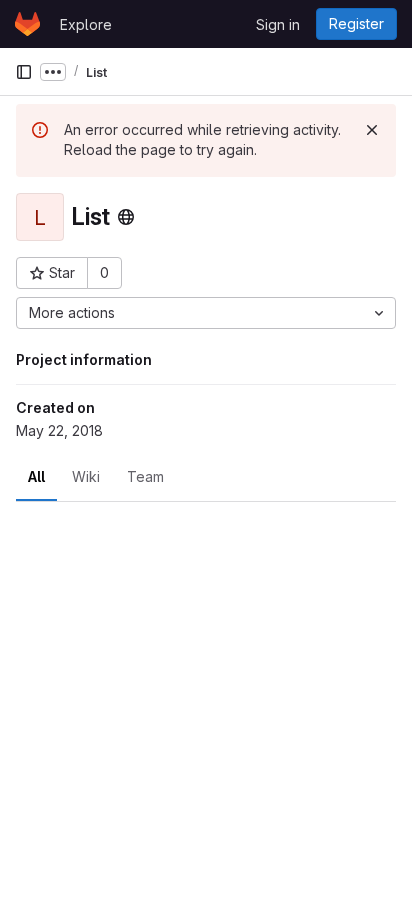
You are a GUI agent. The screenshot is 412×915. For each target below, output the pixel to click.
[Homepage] (27, 24)
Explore (86, 24)
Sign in (278, 24)
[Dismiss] (372, 130)
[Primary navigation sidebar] (24, 72)
